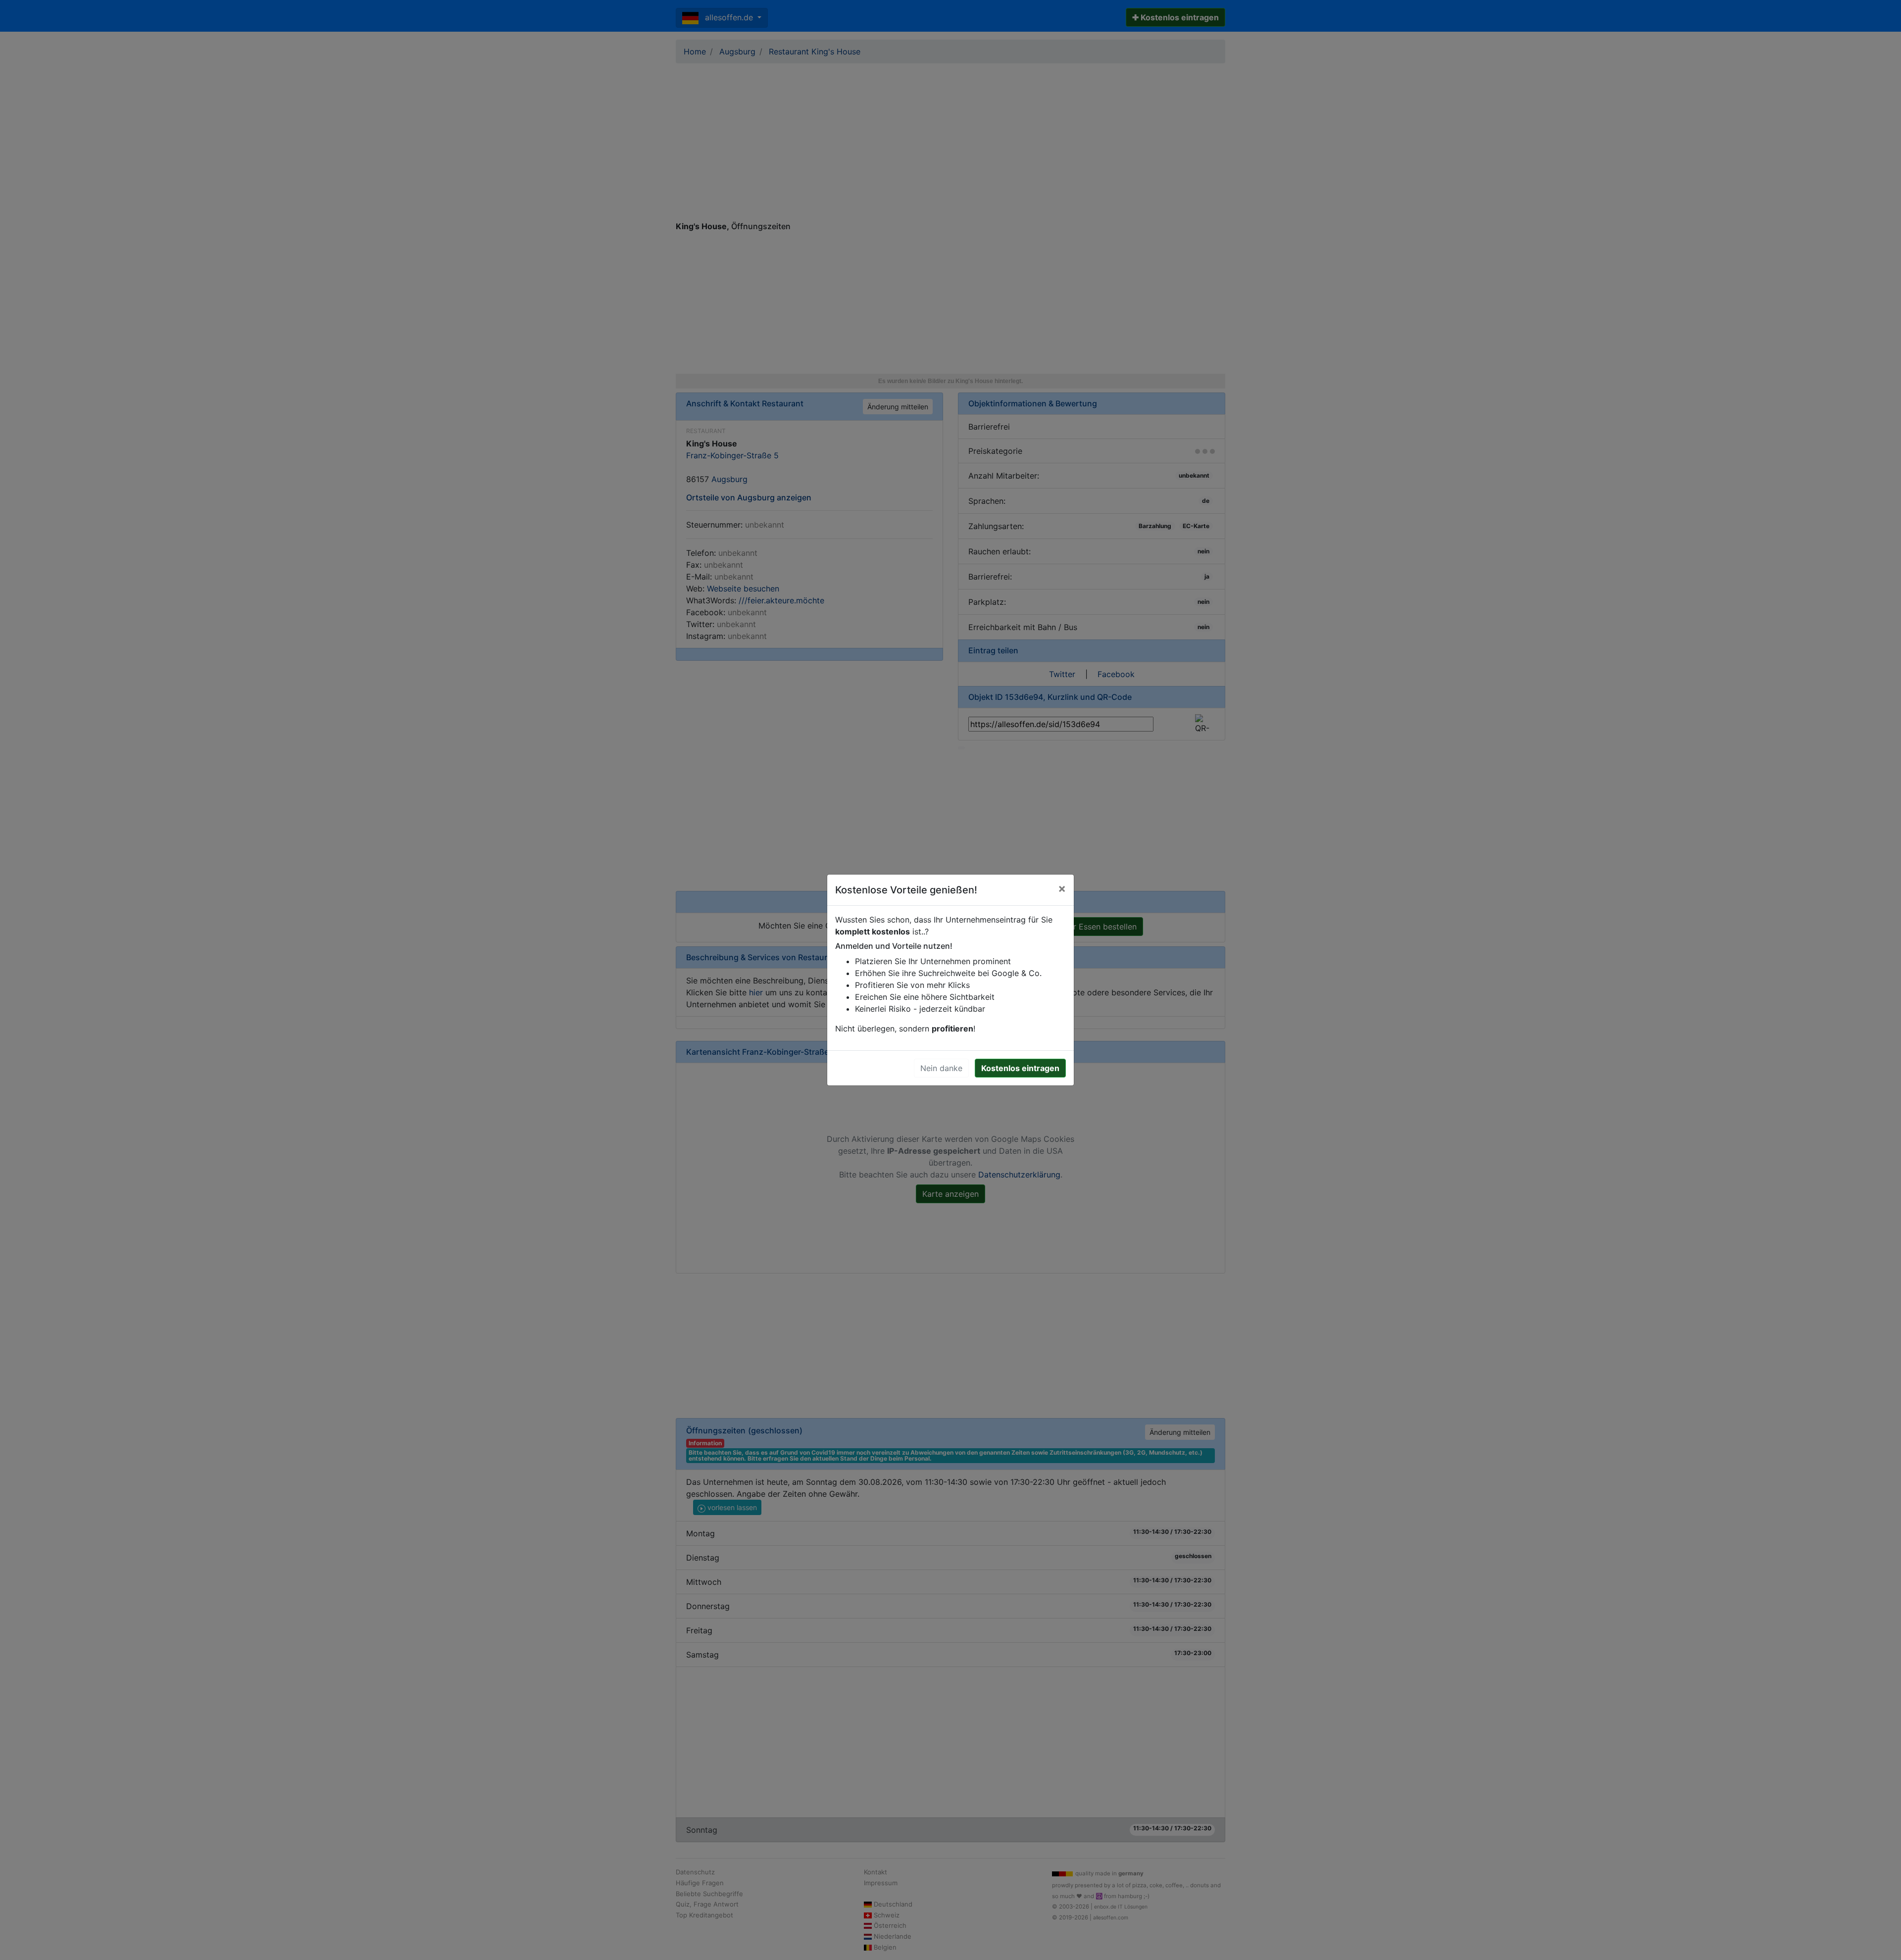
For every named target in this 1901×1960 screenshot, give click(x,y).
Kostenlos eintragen (1020, 1068)
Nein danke (941, 1068)
